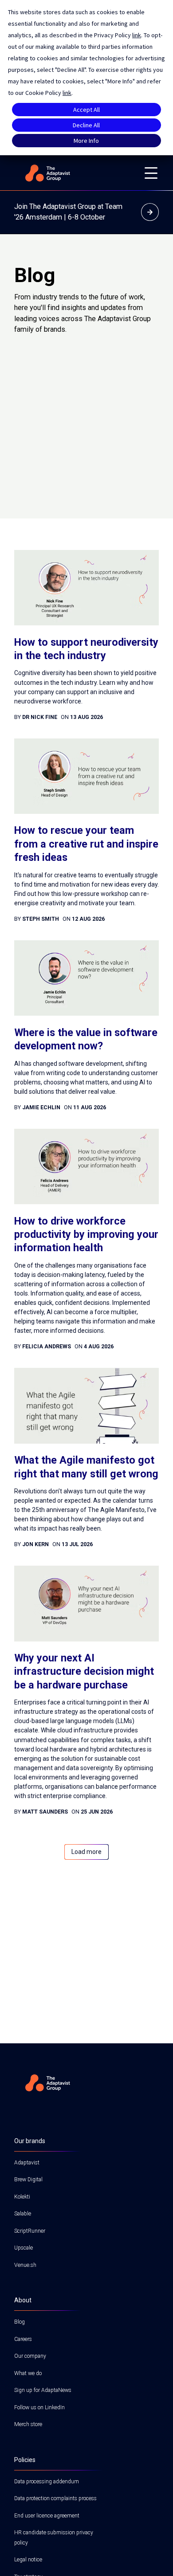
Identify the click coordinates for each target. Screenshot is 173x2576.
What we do (28, 2373)
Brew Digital (28, 2179)
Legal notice (28, 2560)
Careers (23, 2339)
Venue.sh (25, 2265)
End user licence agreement (47, 2516)
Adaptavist (27, 2163)
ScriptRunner (30, 2231)
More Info (86, 141)
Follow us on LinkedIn (39, 2407)
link (137, 35)
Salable (23, 2214)
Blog (20, 2322)
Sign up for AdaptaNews (43, 2390)
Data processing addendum (47, 2482)
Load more (86, 1852)
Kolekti (22, 2197)
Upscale (24, 2248)
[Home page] (74, 173)
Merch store (28, 2424)
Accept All (86, 110)
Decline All (86, 125)
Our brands (30, 2141)
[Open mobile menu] (151, 173)
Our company (30, 2356)
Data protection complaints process (55, 2498)
